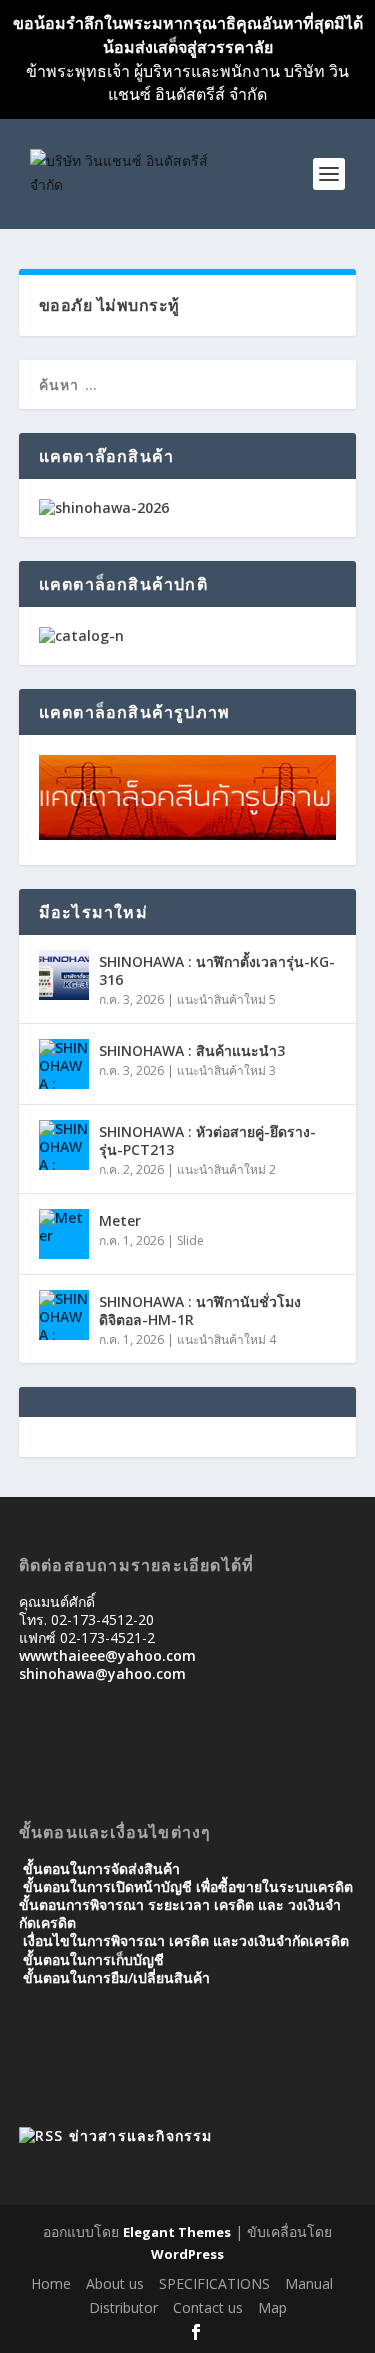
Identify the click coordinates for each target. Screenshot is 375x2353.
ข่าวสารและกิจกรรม (141, 2135)
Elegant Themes (177, 2232)
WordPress (187, 2254)
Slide (190, 1240)
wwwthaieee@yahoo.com (107, 1655)
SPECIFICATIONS (214, 2283)
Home (51, 2283)
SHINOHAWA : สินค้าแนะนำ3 (192, 1050)
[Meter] (64, 1234)
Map (272, 2307)
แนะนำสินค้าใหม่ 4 (226, 1339)
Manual (309, 2283)
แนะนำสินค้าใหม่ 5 (226, 999)
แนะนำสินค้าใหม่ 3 (226, 1070)
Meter (120, 1220)
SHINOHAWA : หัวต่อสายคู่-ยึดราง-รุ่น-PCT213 (207, 1140)
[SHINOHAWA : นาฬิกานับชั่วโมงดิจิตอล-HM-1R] (64, 1315)
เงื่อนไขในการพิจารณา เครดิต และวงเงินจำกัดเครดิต (186, 1940)
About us (115, 2283)
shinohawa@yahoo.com (102, 1673)
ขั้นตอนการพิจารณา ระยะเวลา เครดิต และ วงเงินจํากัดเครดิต (180, 1913)
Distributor (123, 2307)
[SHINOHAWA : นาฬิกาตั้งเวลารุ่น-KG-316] (64, 975)
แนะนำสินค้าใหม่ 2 (226, 1169)
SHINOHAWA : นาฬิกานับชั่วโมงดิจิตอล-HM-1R (200, 1310)
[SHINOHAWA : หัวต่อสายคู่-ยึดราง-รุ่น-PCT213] (64, 1145)
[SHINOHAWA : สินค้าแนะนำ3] (64, 1064)
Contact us (208, 2307)
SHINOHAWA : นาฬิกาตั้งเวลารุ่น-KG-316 (217, 970)
